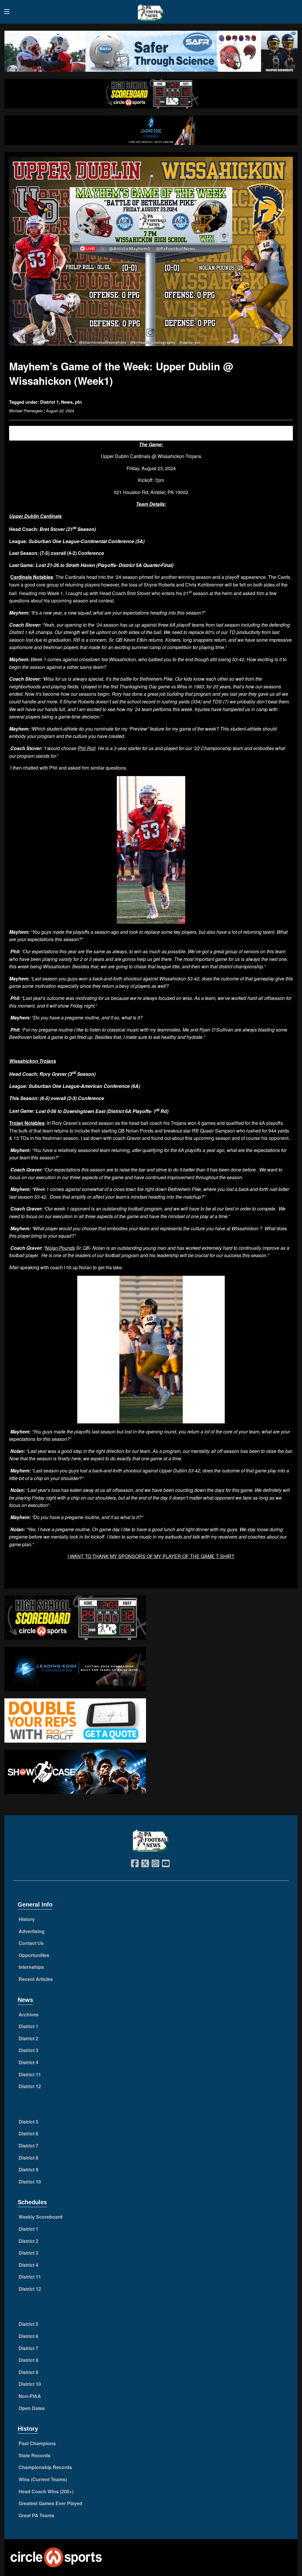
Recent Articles (36, 1979)
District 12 (30, 2086)
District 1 (49, 402)
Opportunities (34, 1955)
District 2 (28, 2038)
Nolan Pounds (60, 1248)
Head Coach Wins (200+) (46, 2491)
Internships (31, 1967)
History (27, 1919)
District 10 (30, 2182)
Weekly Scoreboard (41, 2217)
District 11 (30, 2074)
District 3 (28, 2050)
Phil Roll (87, 748)
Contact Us (31, 1943)
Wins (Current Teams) (43, 2479)
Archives (29, 2014)
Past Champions (37, 2443)
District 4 (28, 2062)
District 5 (28, 2122)
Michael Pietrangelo (26, 411)
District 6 (28, 2133)
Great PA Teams (36, 2515)
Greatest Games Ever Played (50, 2503)
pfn (78, 402)
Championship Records (45, 2467)
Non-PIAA (30, 2396)
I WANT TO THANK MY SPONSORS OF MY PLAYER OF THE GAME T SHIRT (151, 1556)
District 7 (28, 2146)
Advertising (32, 1931)
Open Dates (32, 2408)
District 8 (28, 2158)
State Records (35, 2455)
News (67, 402)
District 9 (28, 2170)
